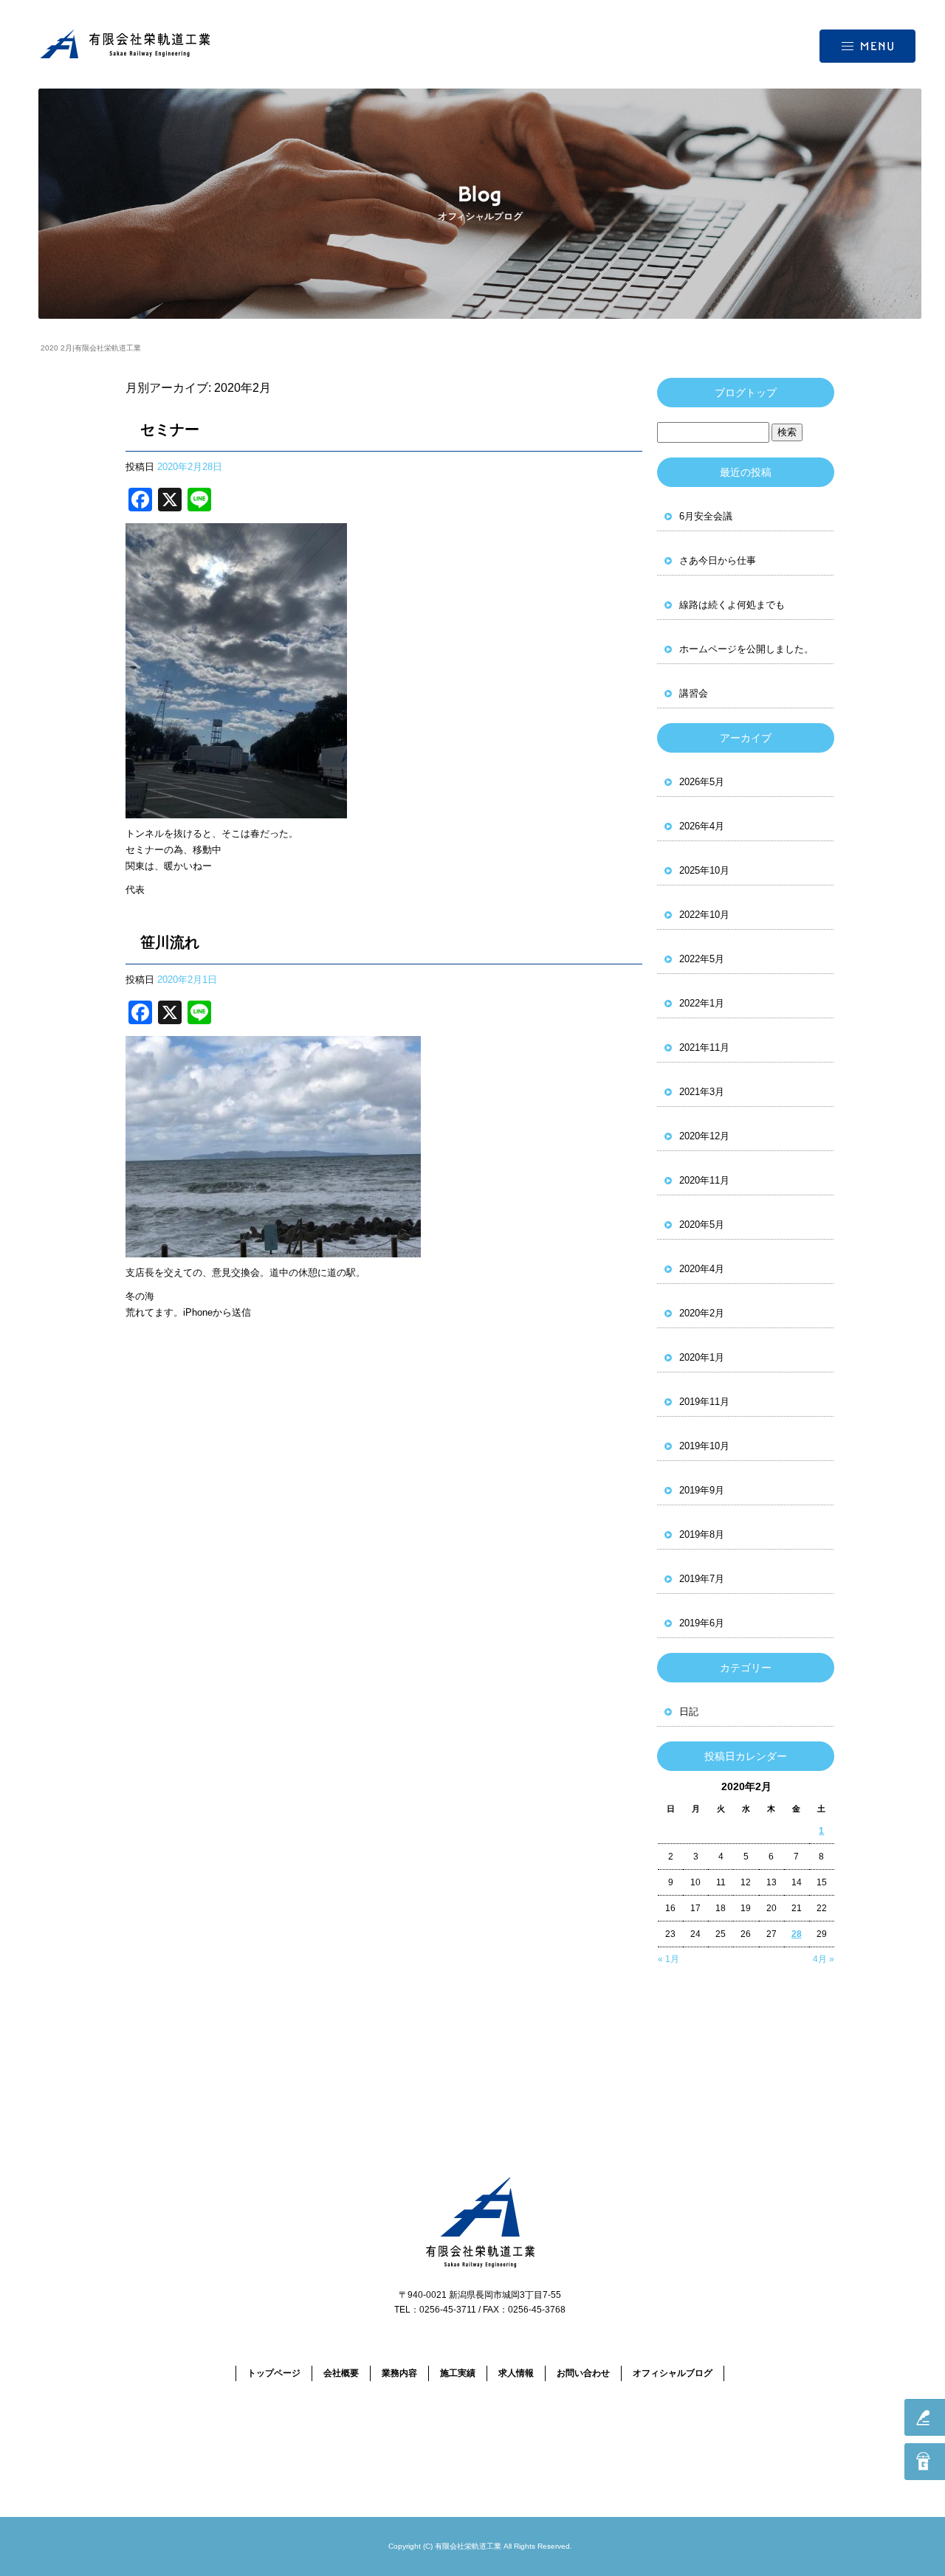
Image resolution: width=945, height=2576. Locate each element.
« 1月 (669, 1959)
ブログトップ (746, 393)
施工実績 (458, 2373)
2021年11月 (704, 1047)
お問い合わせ (583, 2373)
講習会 (694, 693)
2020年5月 (702, 1225)
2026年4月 (702, 826)
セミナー (170, 429)
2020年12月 (704, 1136)
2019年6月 (702, 1623)
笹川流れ (170, 942)
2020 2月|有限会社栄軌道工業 (91, 348)
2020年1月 (702, 1357)
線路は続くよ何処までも (732, 605)
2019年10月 (704, 1446)
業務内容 (399, 2373)
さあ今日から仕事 (718, 560)
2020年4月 (702, 1269)
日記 (689, 1712)
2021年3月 (702, 1092)
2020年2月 (702, 1313)
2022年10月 (704, 915)
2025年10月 (704, 870)
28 (797, 1934)
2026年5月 (702, 782)
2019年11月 (704, 1402)
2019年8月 (702, 1534)
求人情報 (516, 2373)
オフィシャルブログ (673, 2373)
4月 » (824, 1959)
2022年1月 (702, 1003)
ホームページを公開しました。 (746, 649)
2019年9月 (702, 1490)
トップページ (274, 2373)
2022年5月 (702, 959)
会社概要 (341, 2373)
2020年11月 (704, 1180)
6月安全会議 (706, 516)
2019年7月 (702, 1579)
